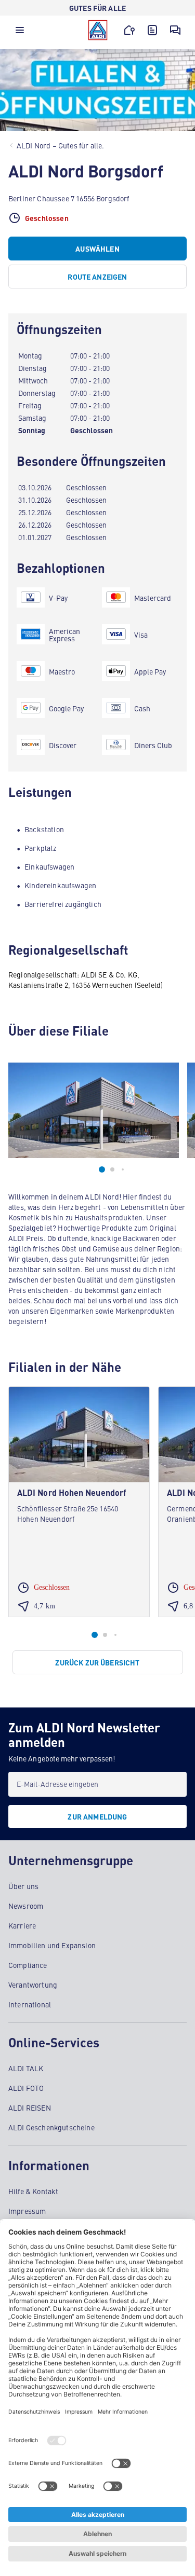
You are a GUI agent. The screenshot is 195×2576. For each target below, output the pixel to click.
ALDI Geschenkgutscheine (51, 2127)
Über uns (23, 1886)
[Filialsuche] (129, 30)
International (30, 2004)
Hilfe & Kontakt (33, 2191)
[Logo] (98, 30)
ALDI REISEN (30, 2107)
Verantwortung (33, 1985)
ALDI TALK (26, 2068)
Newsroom (26, 1906)
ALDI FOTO (26, 2088)
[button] (20, 33)
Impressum (27, 2211)
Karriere (22, 1925)
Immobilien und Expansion (52, 1945)
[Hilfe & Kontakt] (175, 30)
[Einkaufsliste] (152, 30)
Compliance (28, 1965)
